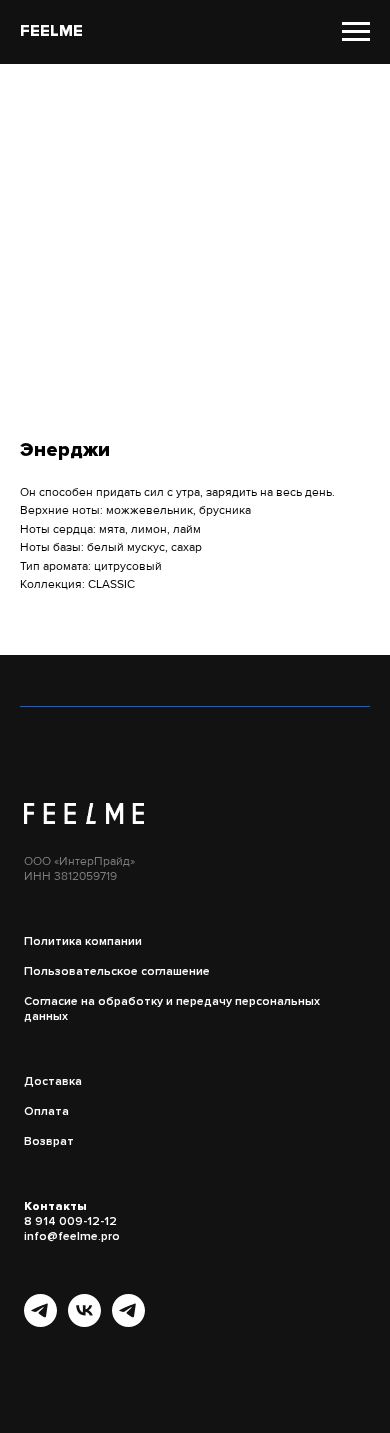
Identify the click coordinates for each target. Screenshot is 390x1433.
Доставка (53, 1081)
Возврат (49, 1141)
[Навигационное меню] (356, 32)
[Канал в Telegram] (40, 1321)
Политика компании (83, 941)
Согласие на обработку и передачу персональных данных (172, 1009)
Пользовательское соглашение (117, 971)
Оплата (46, 1111)
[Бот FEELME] (128, 1321)
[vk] (84, 1321)
